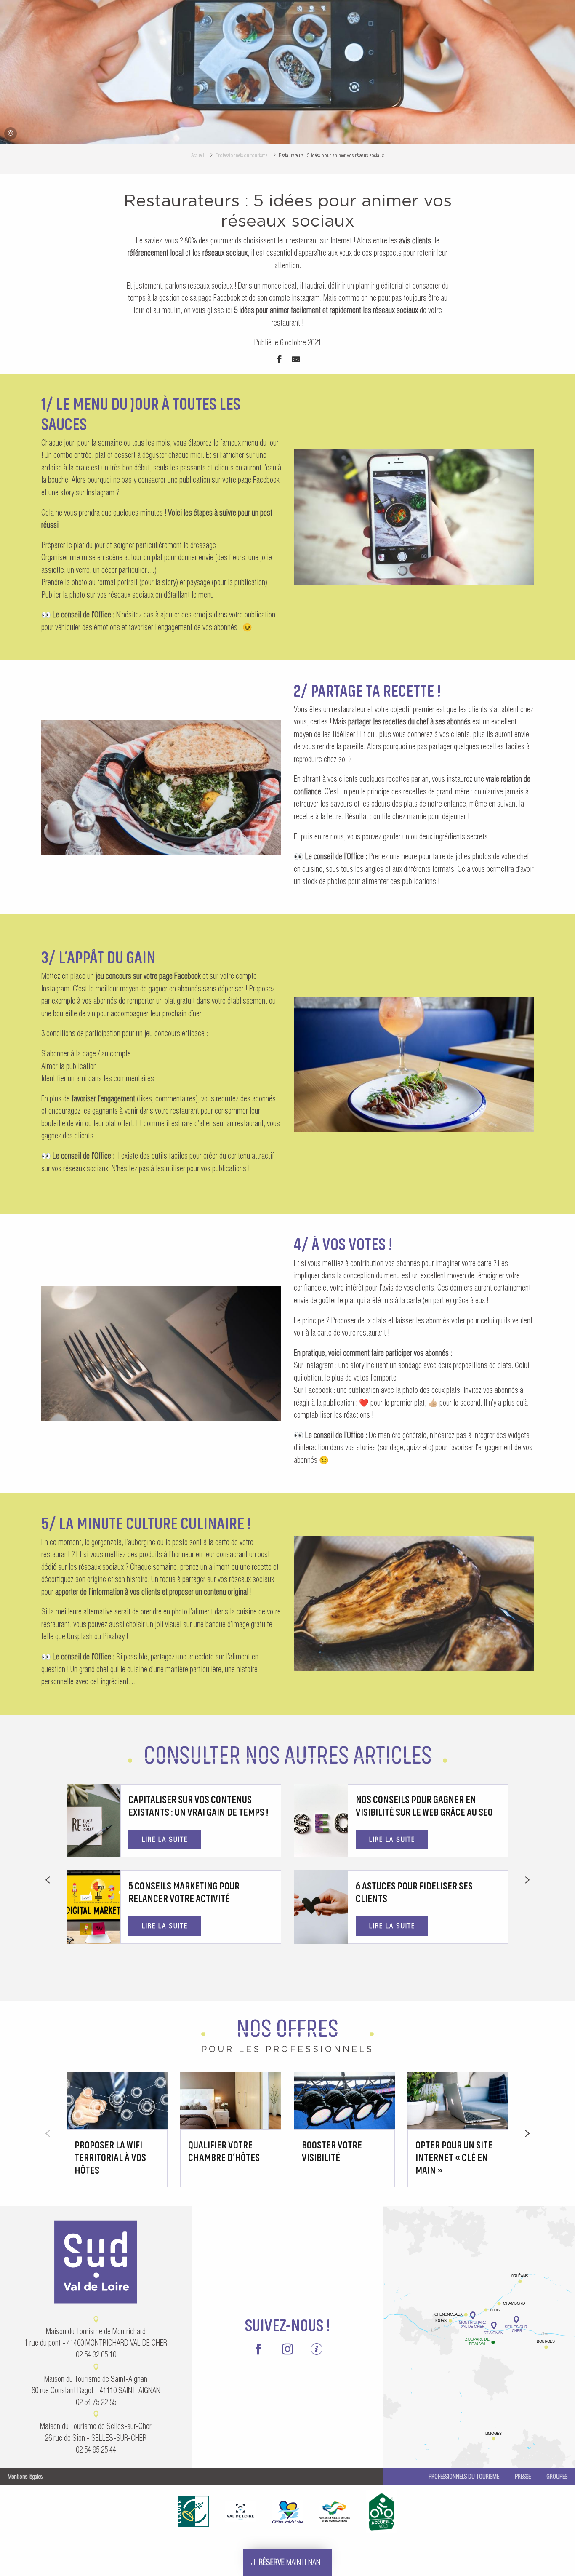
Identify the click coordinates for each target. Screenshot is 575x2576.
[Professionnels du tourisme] (316, 2350)
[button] (414, 517)
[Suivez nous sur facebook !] (259, 2350)
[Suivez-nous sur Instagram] (288, 2350)
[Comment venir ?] (479, 2286)
